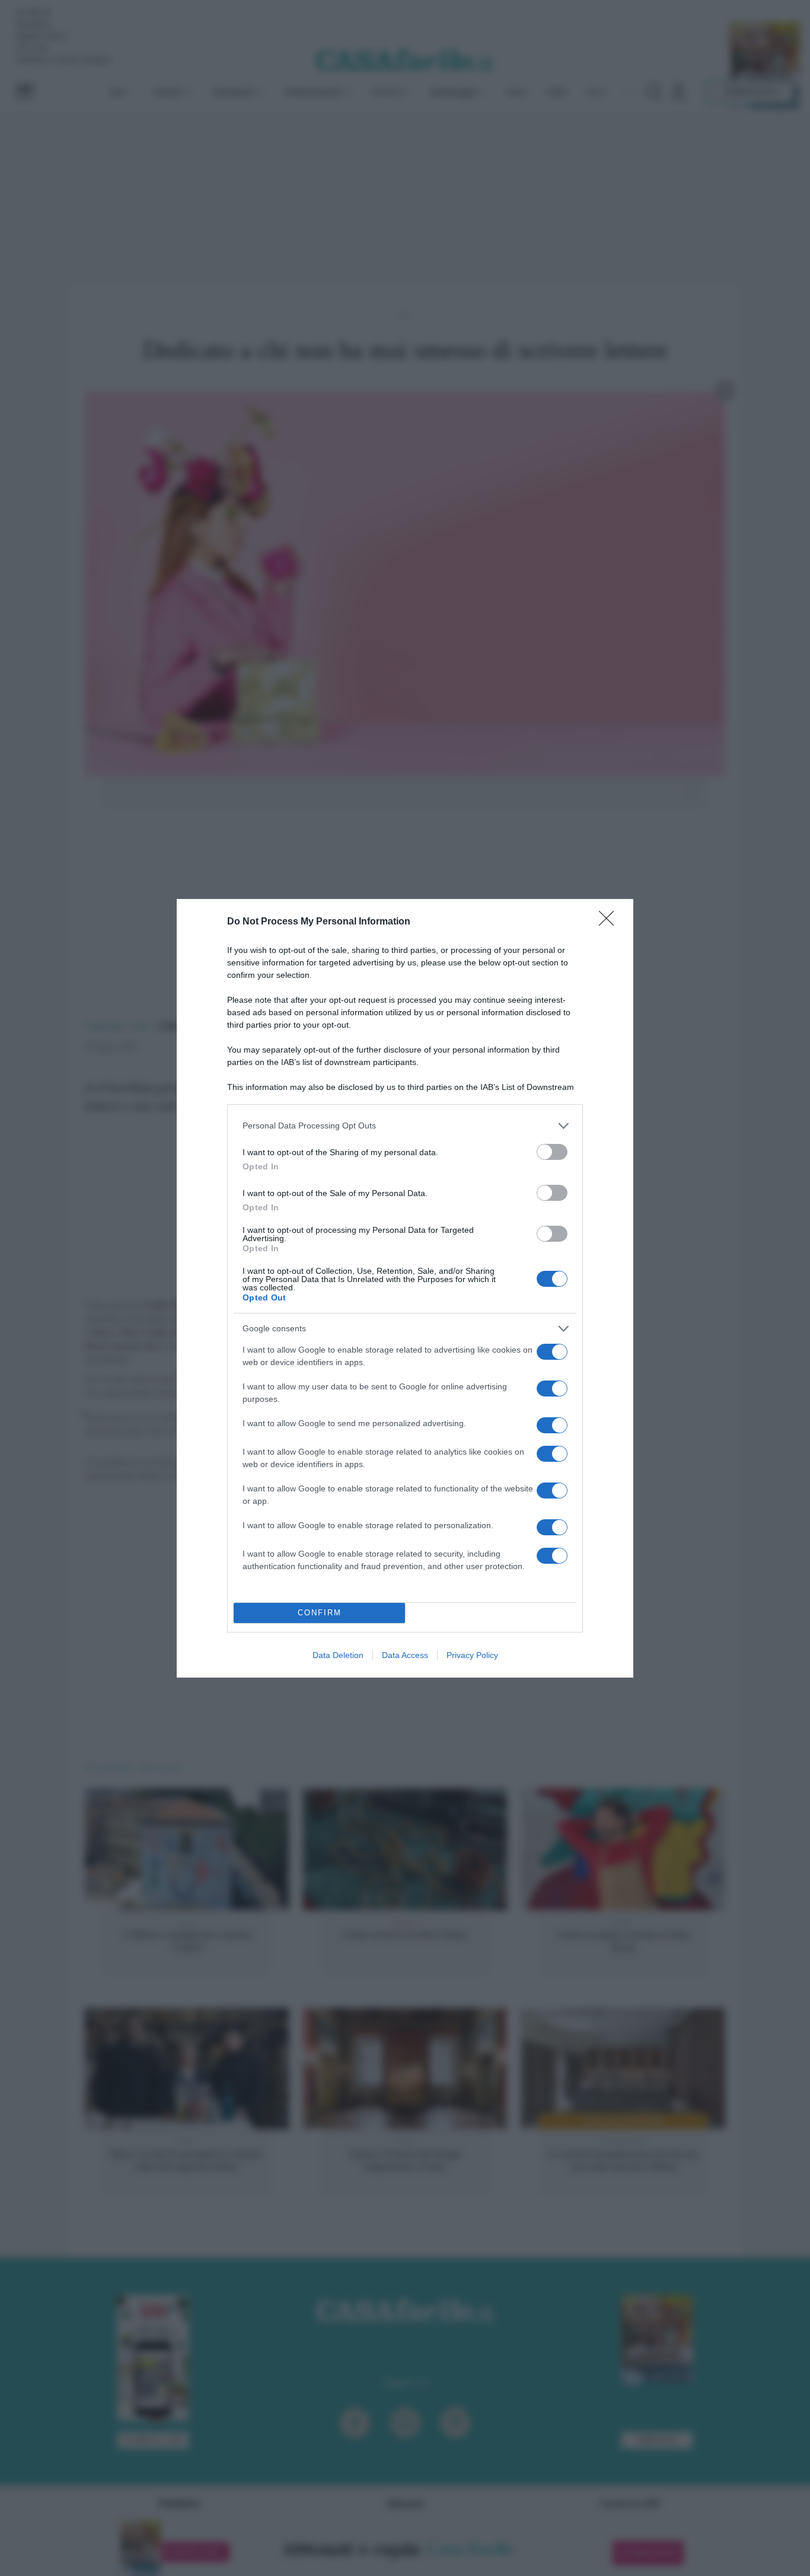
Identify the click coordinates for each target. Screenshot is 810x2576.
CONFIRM (320, 1613)
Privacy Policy (472, 1655)
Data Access (405, 1655)
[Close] (610, 922)
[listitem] (405, 1126)
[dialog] (405, 1288)
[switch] (552, 1152)
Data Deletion (338, 1655)
